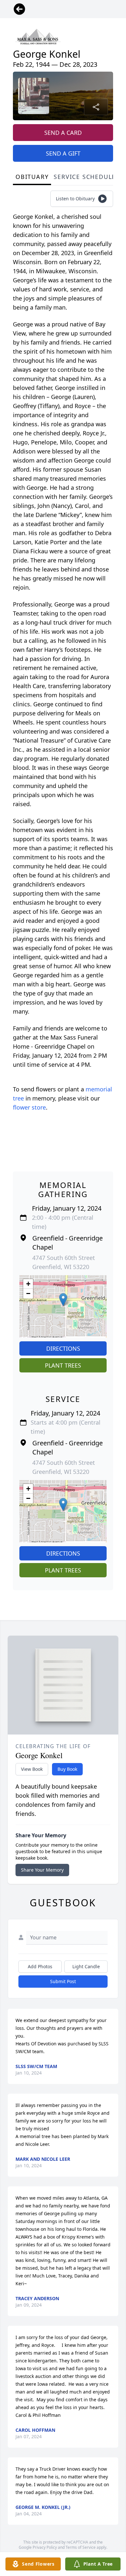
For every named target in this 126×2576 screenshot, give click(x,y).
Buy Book (67, 1769)
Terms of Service (81, 2547)
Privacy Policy (45, 2547)
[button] (63, 1300)
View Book (32, 1769)
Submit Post (63, 1981)
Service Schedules (87, 177)
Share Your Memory (42, 1870)
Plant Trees (63, 1365)
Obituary (32, 177)
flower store (29, 1107)
